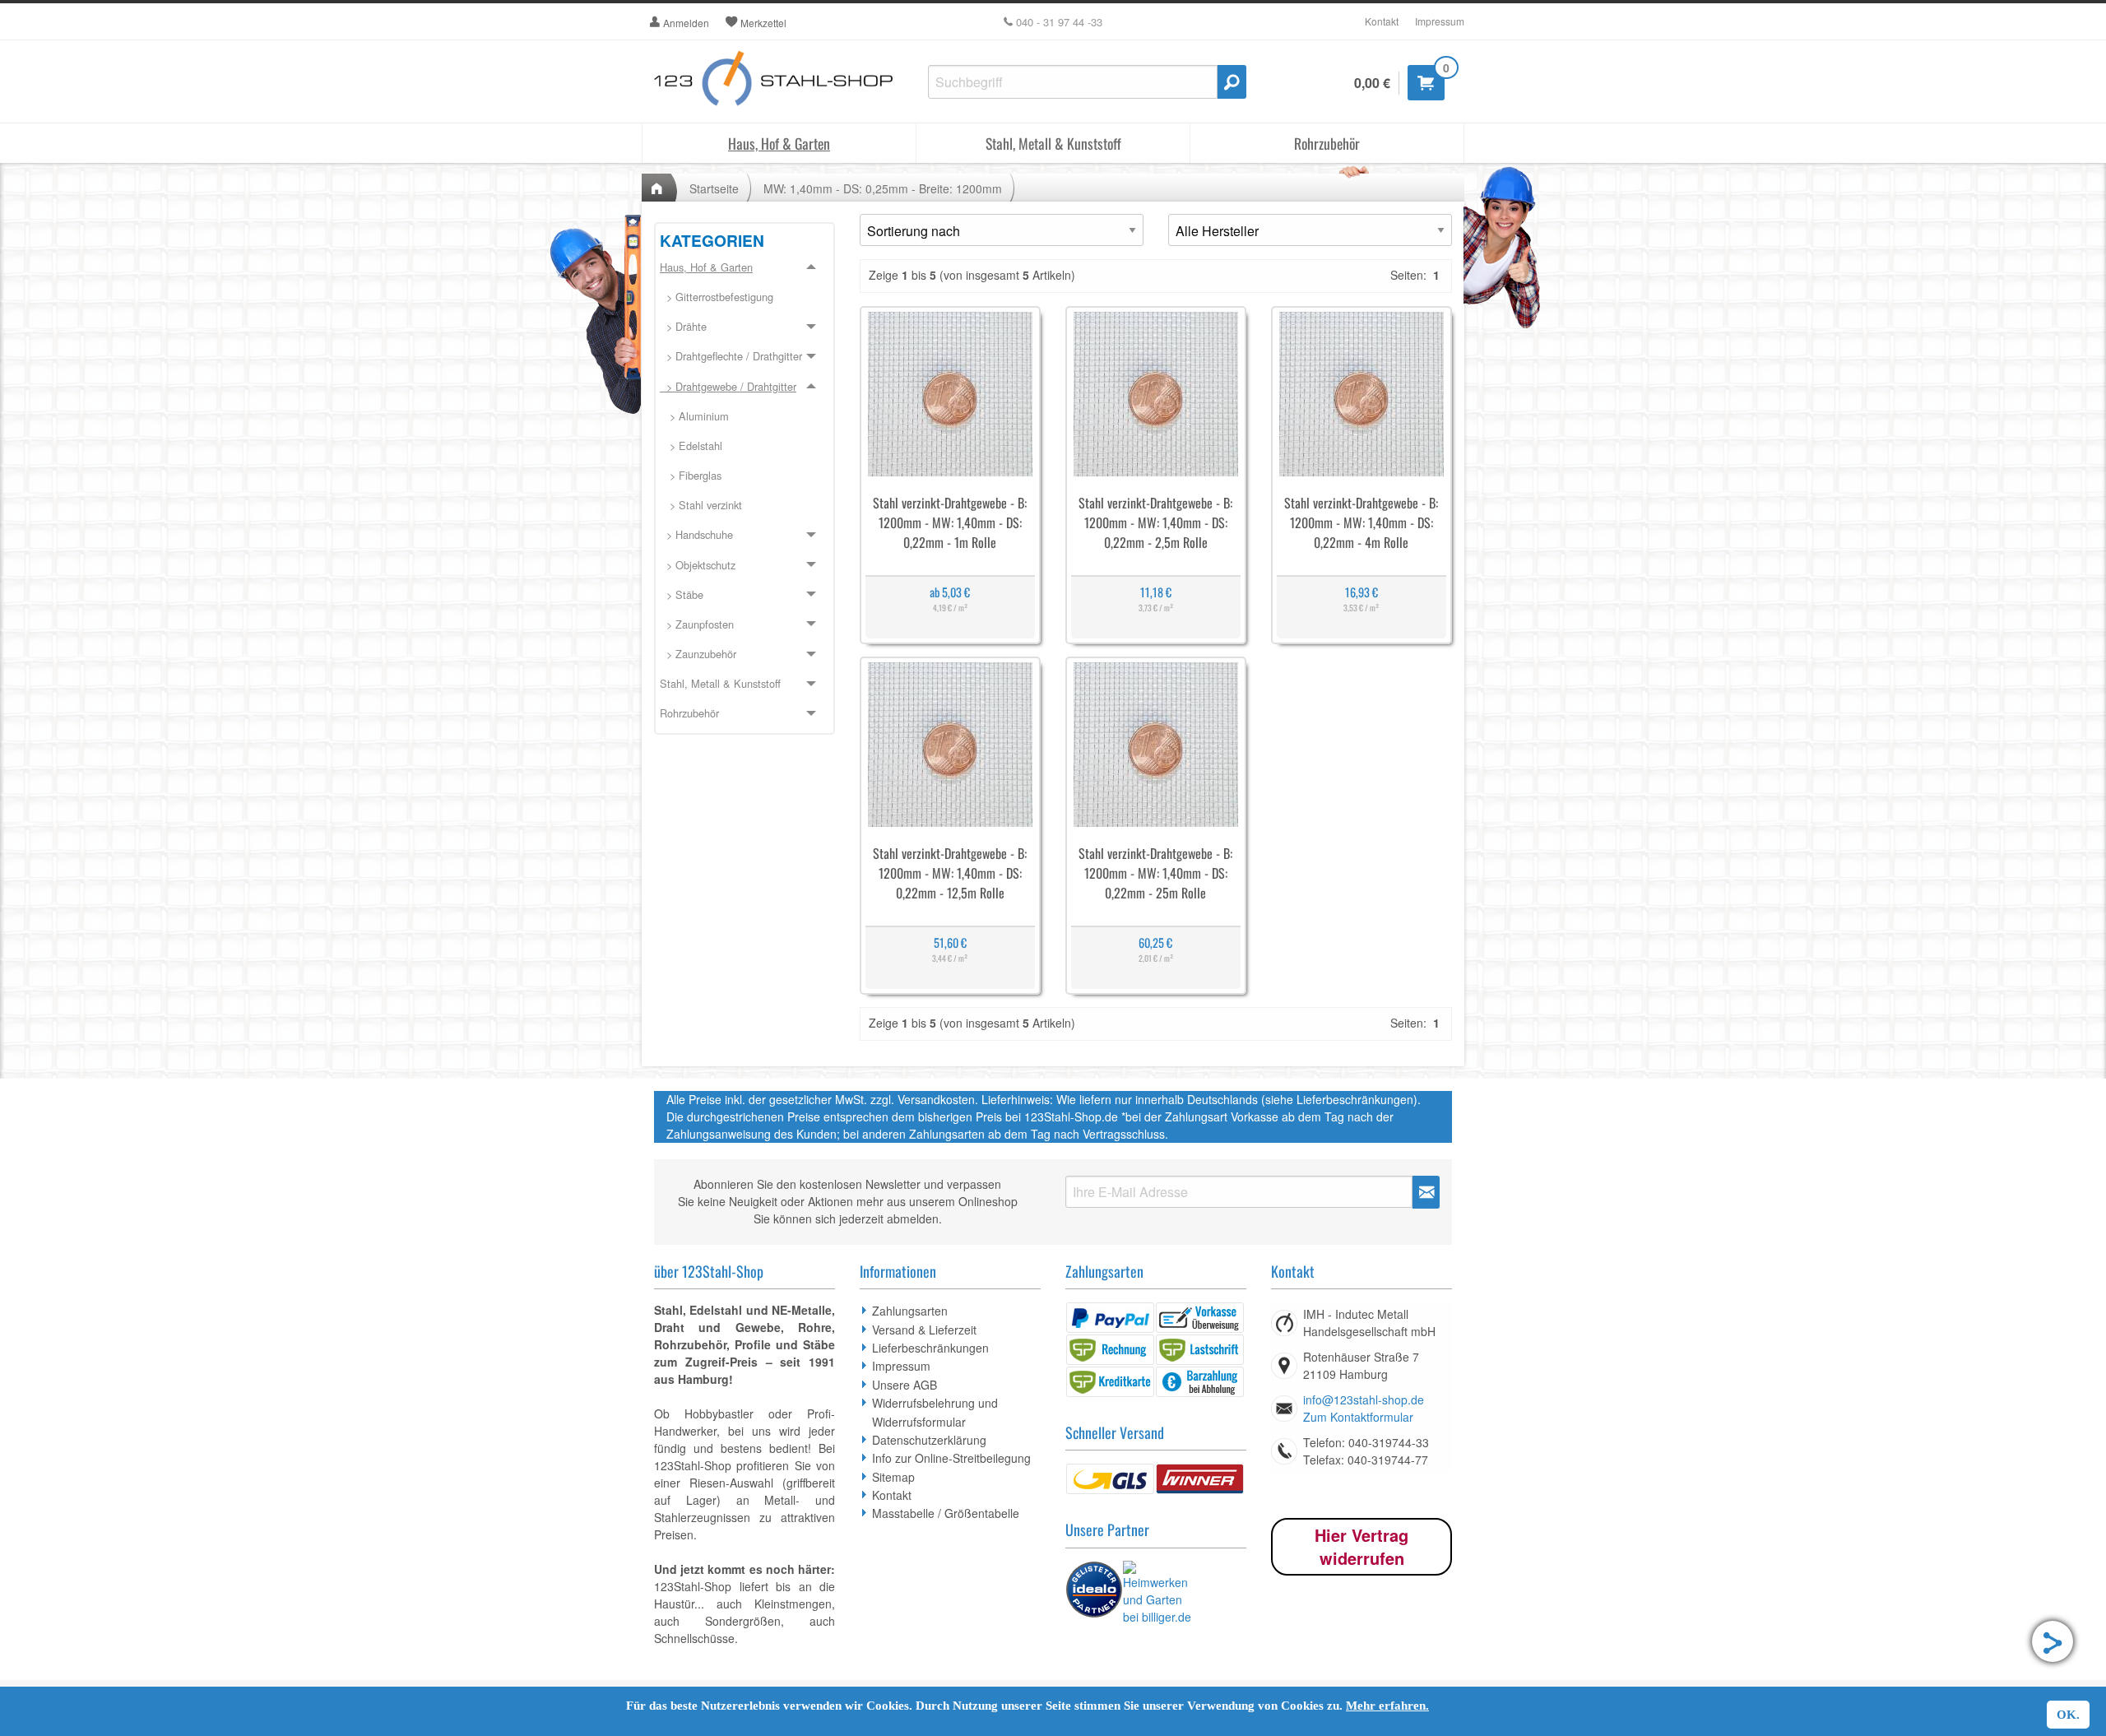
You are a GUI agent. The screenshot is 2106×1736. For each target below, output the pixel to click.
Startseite (714, 188)
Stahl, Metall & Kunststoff (1053, 143)
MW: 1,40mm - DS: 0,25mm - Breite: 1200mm (883, 188)
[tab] (745, 462)
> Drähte (683, 326)
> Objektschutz (698, 565)
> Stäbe (682, 594)
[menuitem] (745, 298)
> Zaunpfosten (697, 624)
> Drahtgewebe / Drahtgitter (728, 386)
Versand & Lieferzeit (924, 1330)
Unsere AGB (905, 1385)
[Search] (1232, 82)
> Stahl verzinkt (701, 505)
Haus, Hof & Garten (779, 143)
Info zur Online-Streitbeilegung (951, 1458)
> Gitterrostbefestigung (717, 297)
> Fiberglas (691, 475)
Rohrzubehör (1327, 143)
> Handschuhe (696, 534)
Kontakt (1382, 21)
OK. (2068, 1715)
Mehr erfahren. (1387, 1706)
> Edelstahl (691, 446)
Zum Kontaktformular (1358, 1417)
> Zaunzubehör (698, 654)
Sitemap (893, 1477)
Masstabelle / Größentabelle (946, 1513)
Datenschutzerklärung (929, 1440)
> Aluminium (694, 416)
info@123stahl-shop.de (1364, 1399)
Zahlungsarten (910, 1311)
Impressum (1440, 21)
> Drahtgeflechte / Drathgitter (731, 356)
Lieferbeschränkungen (930, 1348)
